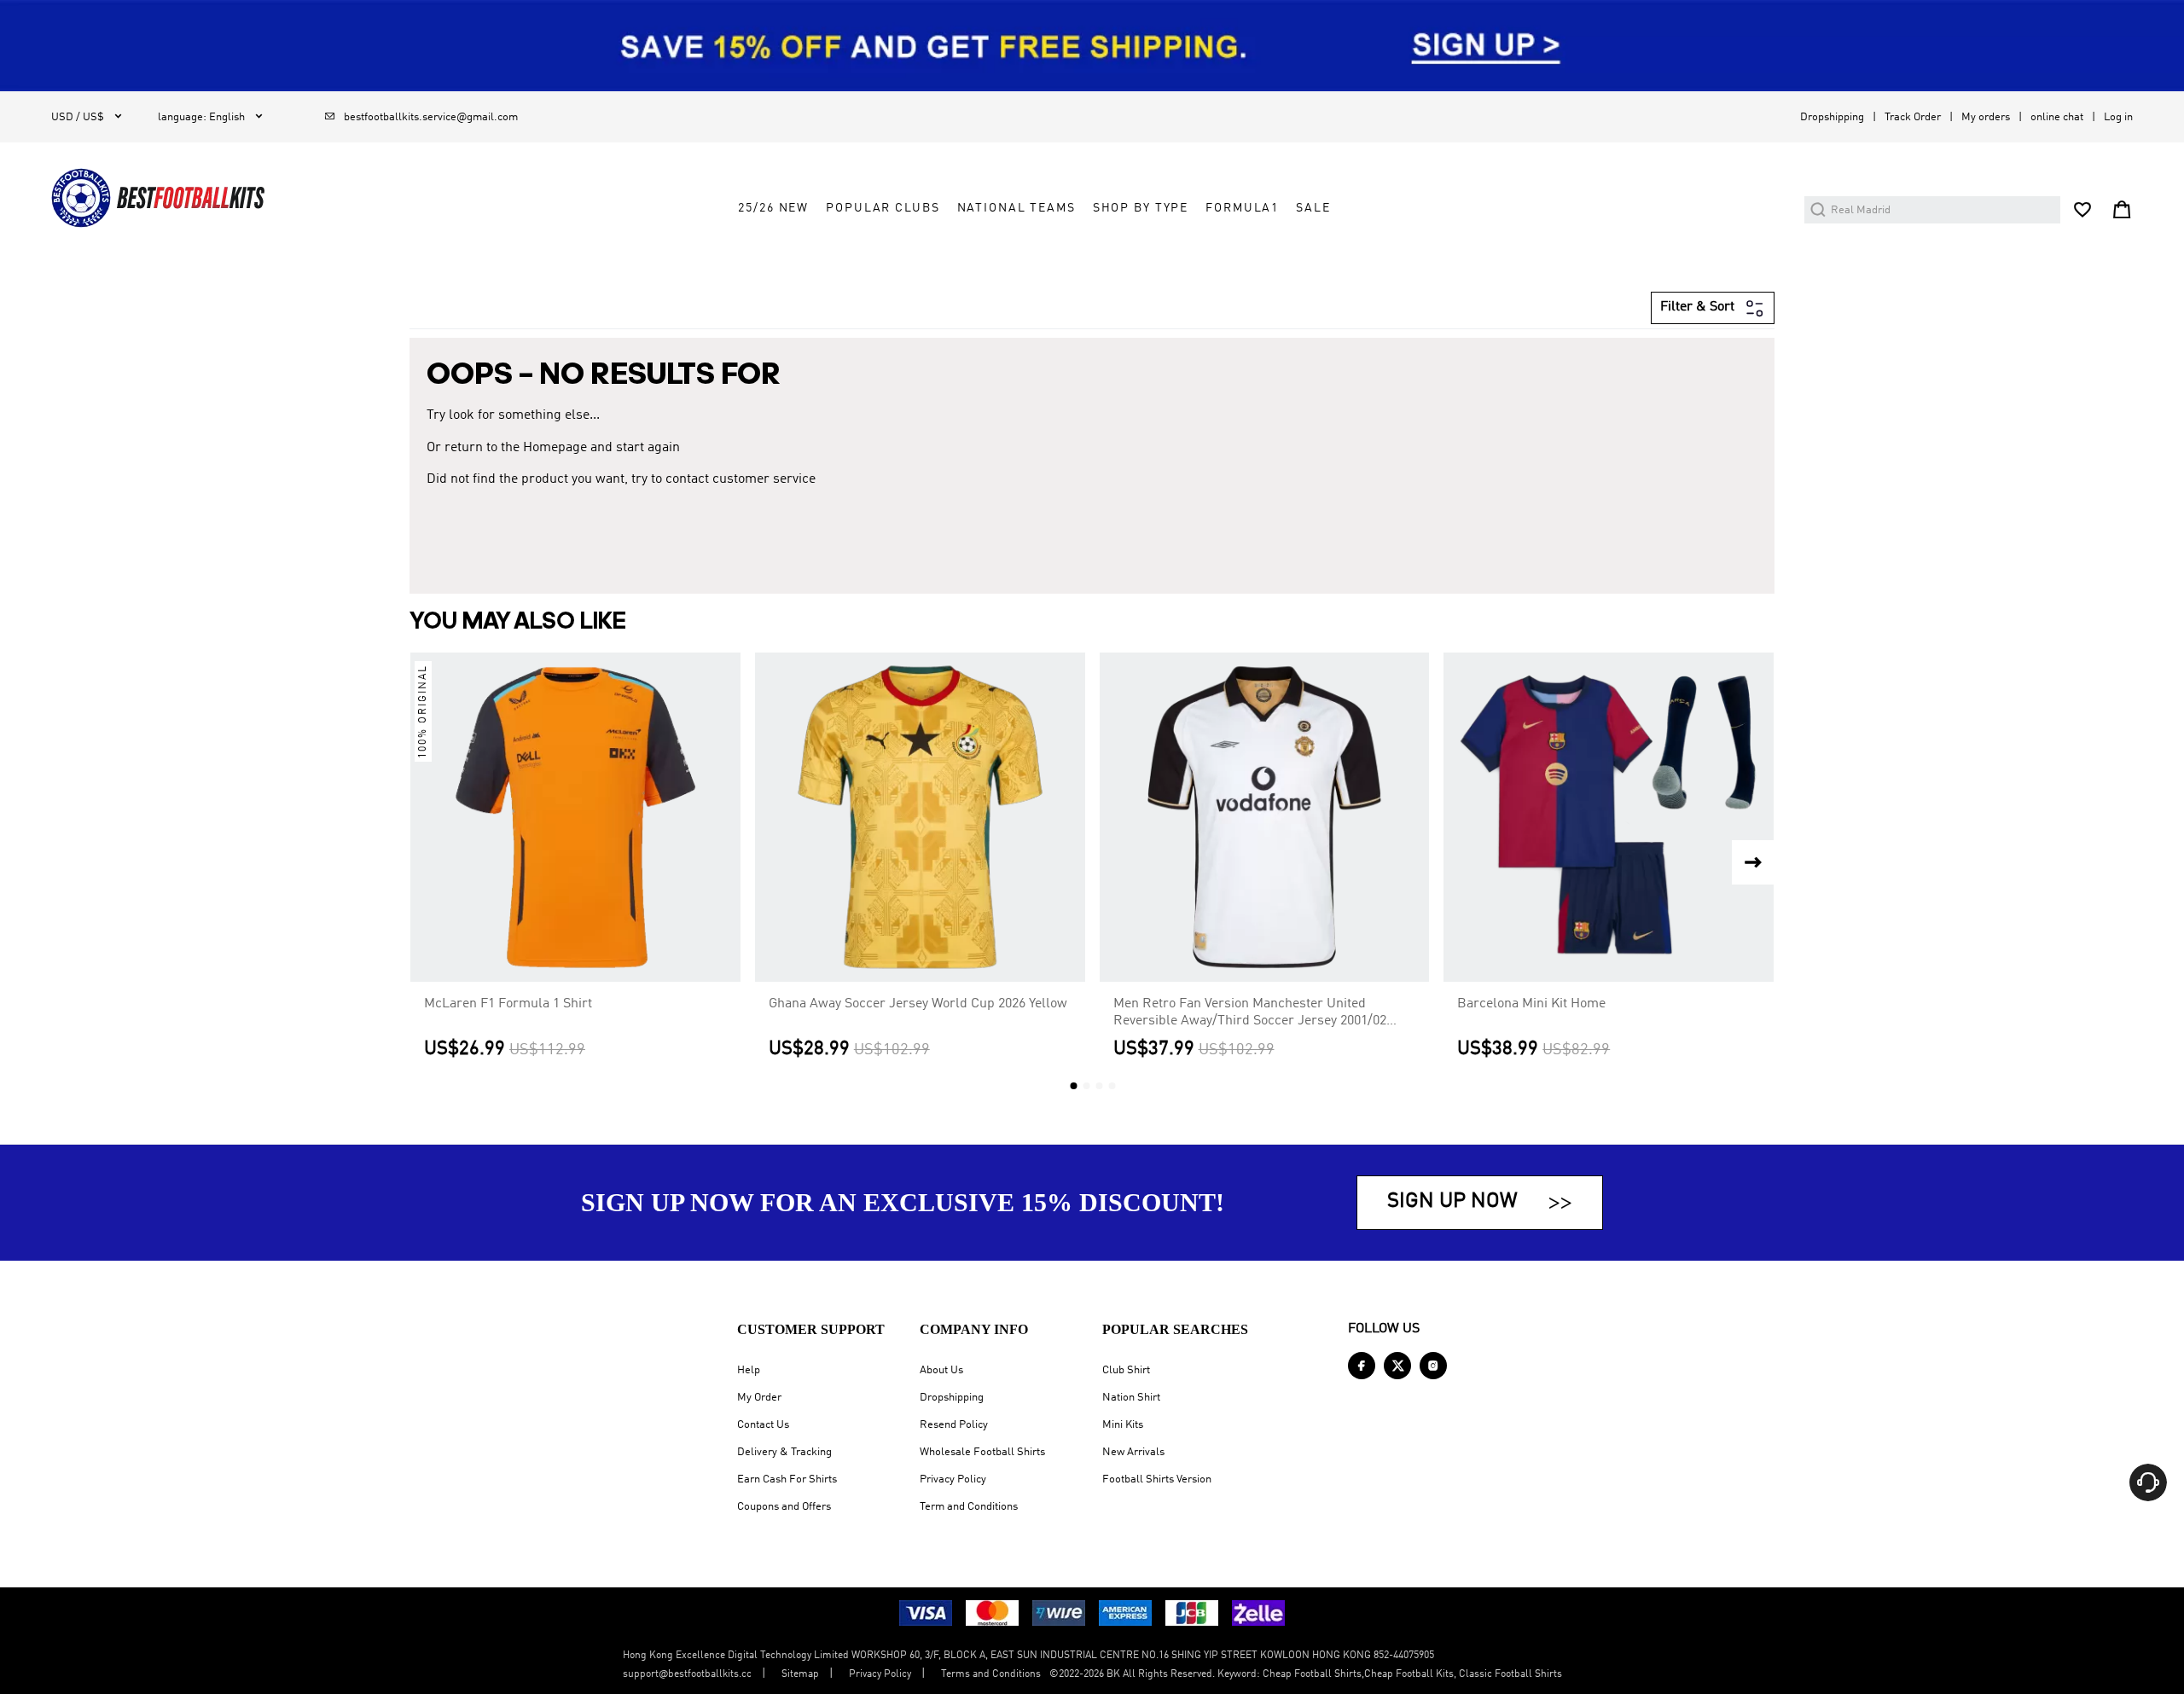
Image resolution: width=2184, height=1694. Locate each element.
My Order (759, 1398)
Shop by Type (1141, 208)
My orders (1986, 117)
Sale (1313, 208)
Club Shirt (1126, 1370)
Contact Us (763, 1425)
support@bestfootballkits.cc (687, 1674)
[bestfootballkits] (158, 198)
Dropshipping (1832, 117)
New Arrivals (1133, 1452)
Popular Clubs (883, 208)
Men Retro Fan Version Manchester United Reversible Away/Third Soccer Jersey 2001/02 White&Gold (1250, 1013)
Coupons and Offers (784, 1507)
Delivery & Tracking (784, 1452)
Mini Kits (1123, 1425)
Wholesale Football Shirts (982, 1452)
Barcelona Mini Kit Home (1531, 1004)
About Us (941, 1370)
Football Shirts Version (1157, 1479)
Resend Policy (954, 1425)
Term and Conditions (969, 1507)
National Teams (1016, 208)
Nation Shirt (1131, 1398)
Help (749, 1370)
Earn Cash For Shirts (787, 1479)
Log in (2118, 117)
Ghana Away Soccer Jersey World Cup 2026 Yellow (918, 1004)
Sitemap (800, 1674)
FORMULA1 (1242, 208)
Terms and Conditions (991, 1674)
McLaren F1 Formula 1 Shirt (508, 1004)
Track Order (1913, 117)
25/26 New (773, 208)
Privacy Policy (953, 1479)
